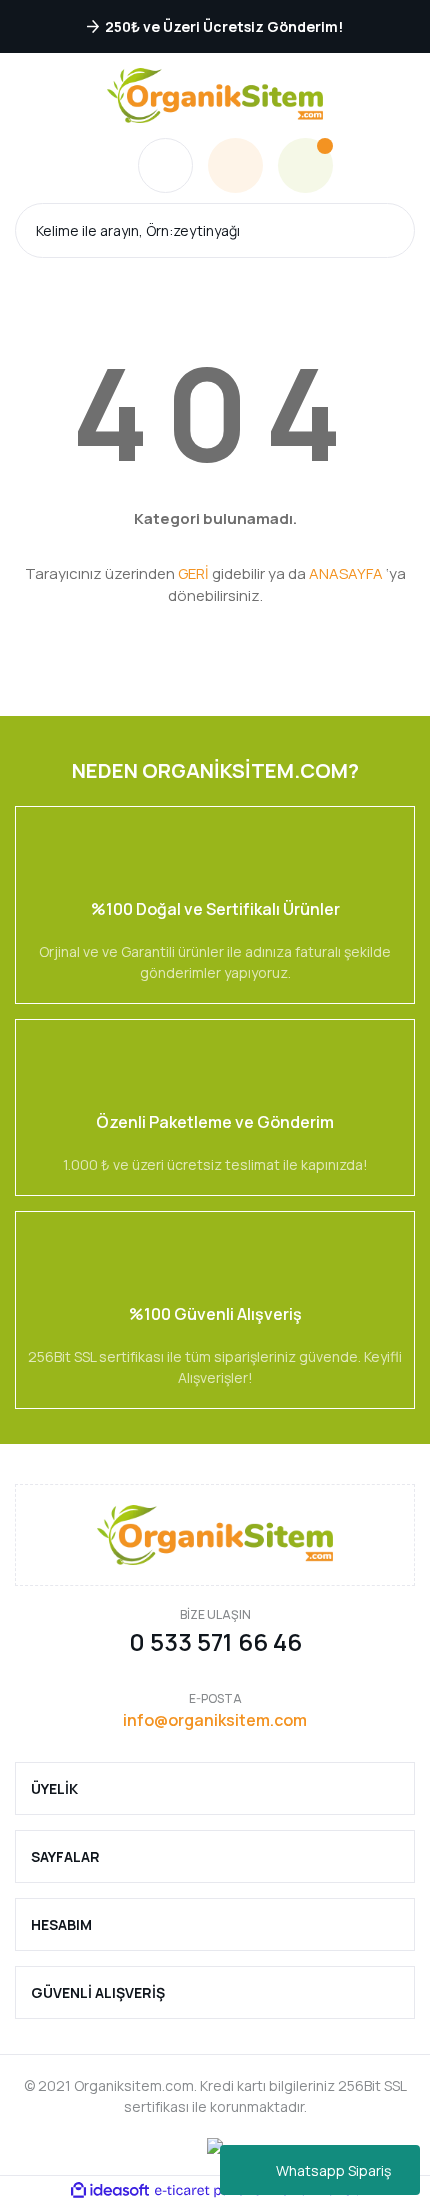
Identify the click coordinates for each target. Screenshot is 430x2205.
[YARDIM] (165, 165)
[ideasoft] (110, 2190)
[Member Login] (235, 165)
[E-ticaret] (212, 2190)
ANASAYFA (346, 573)
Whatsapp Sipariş (333, 2170)
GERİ (193, 573)
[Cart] (305, 165)
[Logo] (215, 95)
